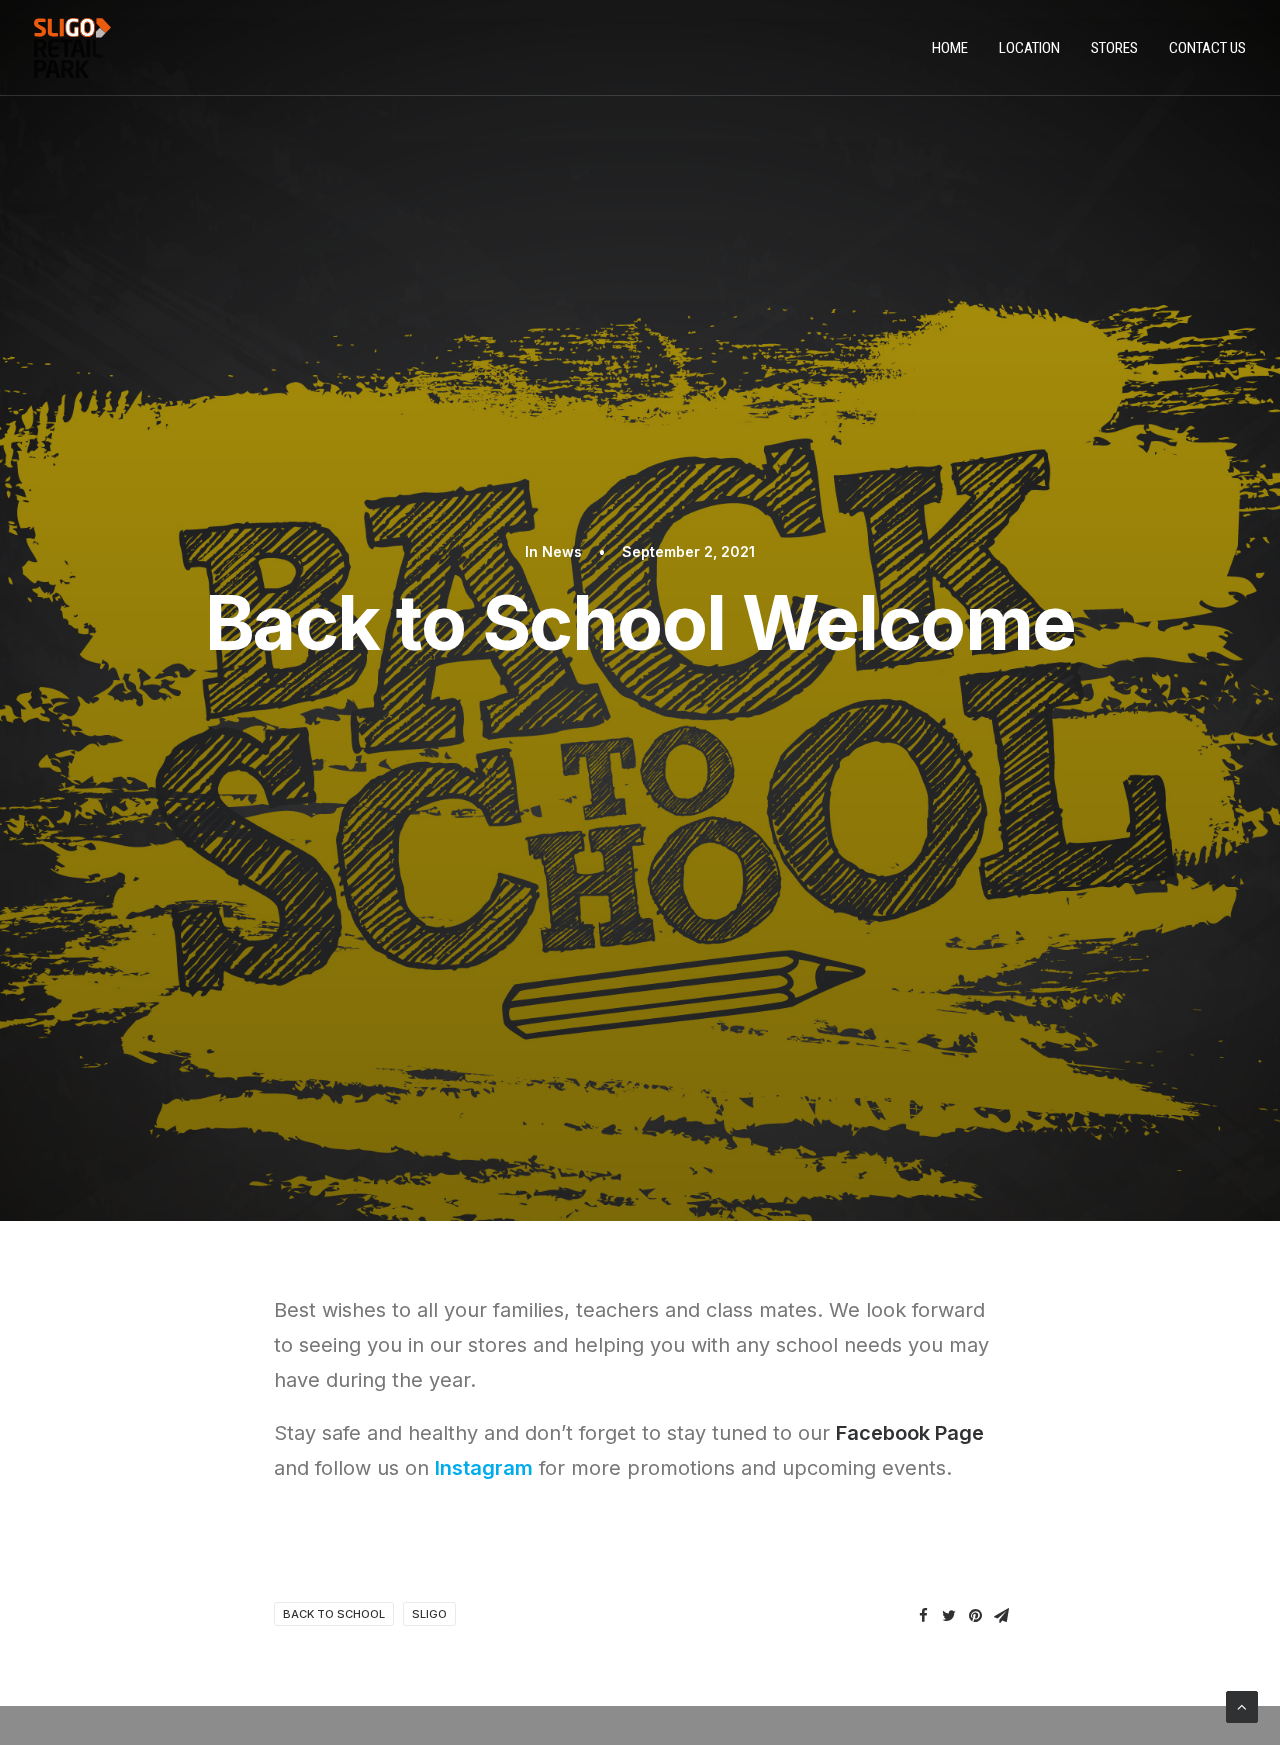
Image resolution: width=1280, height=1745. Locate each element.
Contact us (1207, 48)
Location (1029, 48)
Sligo (429, 1614)
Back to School (334, 1614)
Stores (1114, 48)
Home (950, 48)
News (562, 551)
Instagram (484, 1468)
